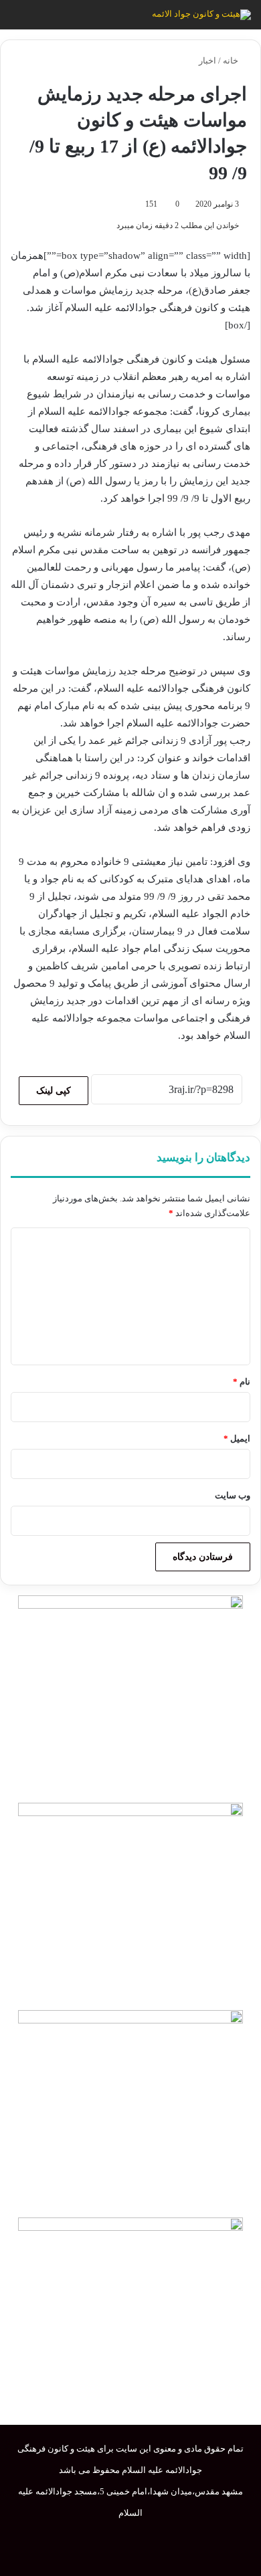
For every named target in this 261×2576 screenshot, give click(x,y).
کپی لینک (54, 1091)
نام (242, 1382)
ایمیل (237, 1439)
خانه (232, 61)
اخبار (207, 61)
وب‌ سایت (233, 1495)
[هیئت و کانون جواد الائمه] (201, 15)
